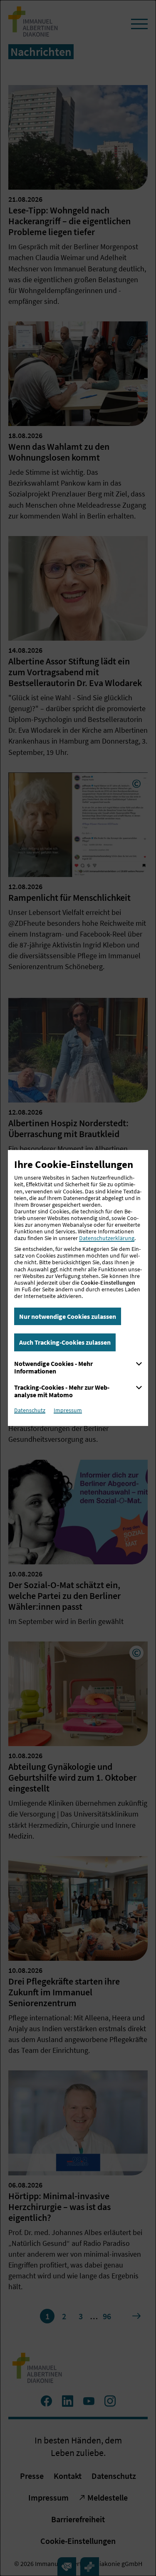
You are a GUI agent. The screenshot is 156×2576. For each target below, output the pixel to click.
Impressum (68, 1410)
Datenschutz (30, 1410)
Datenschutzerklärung (107, 1238)
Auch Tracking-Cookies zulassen (65, 1342)
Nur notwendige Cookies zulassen (68, 1316)
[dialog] (78, 1288)
